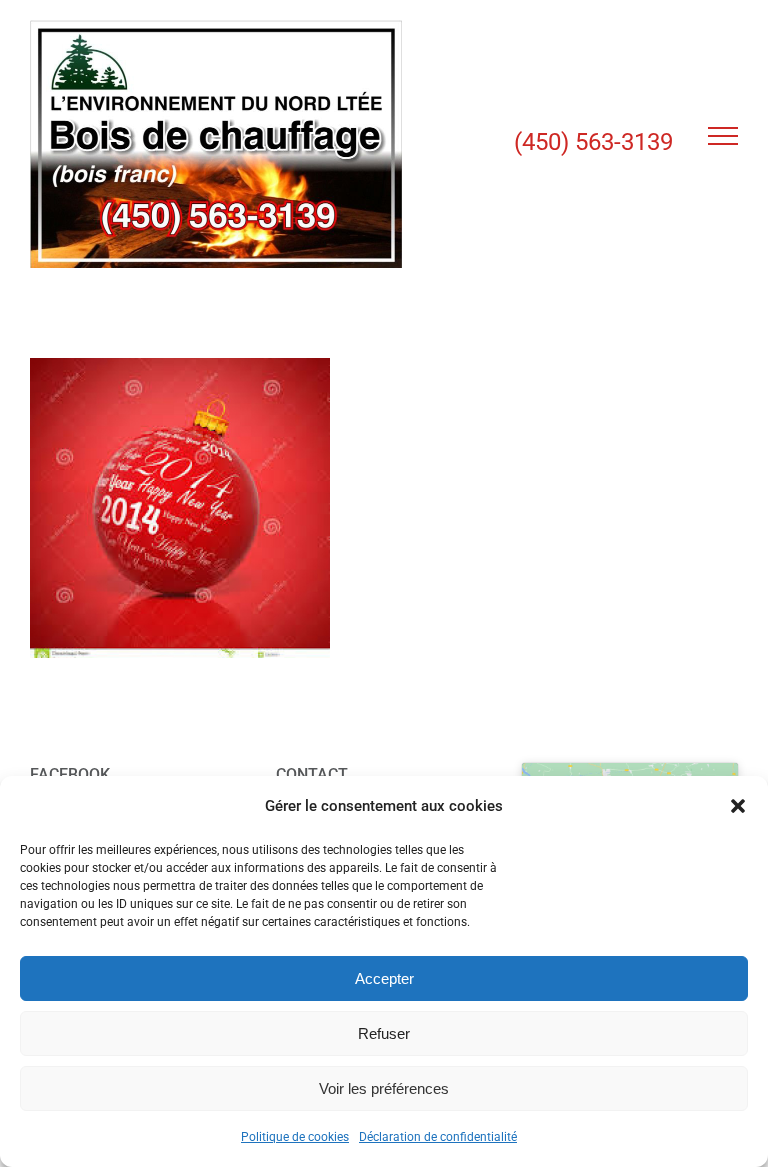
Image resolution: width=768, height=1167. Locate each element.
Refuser (384, 1033)
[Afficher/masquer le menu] (723, 136)
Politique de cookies (295, 1137)
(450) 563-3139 (593, 142)
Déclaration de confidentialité (438, 1137)
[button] (738, 806)
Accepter (384, 978)
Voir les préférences (384, 1088)
